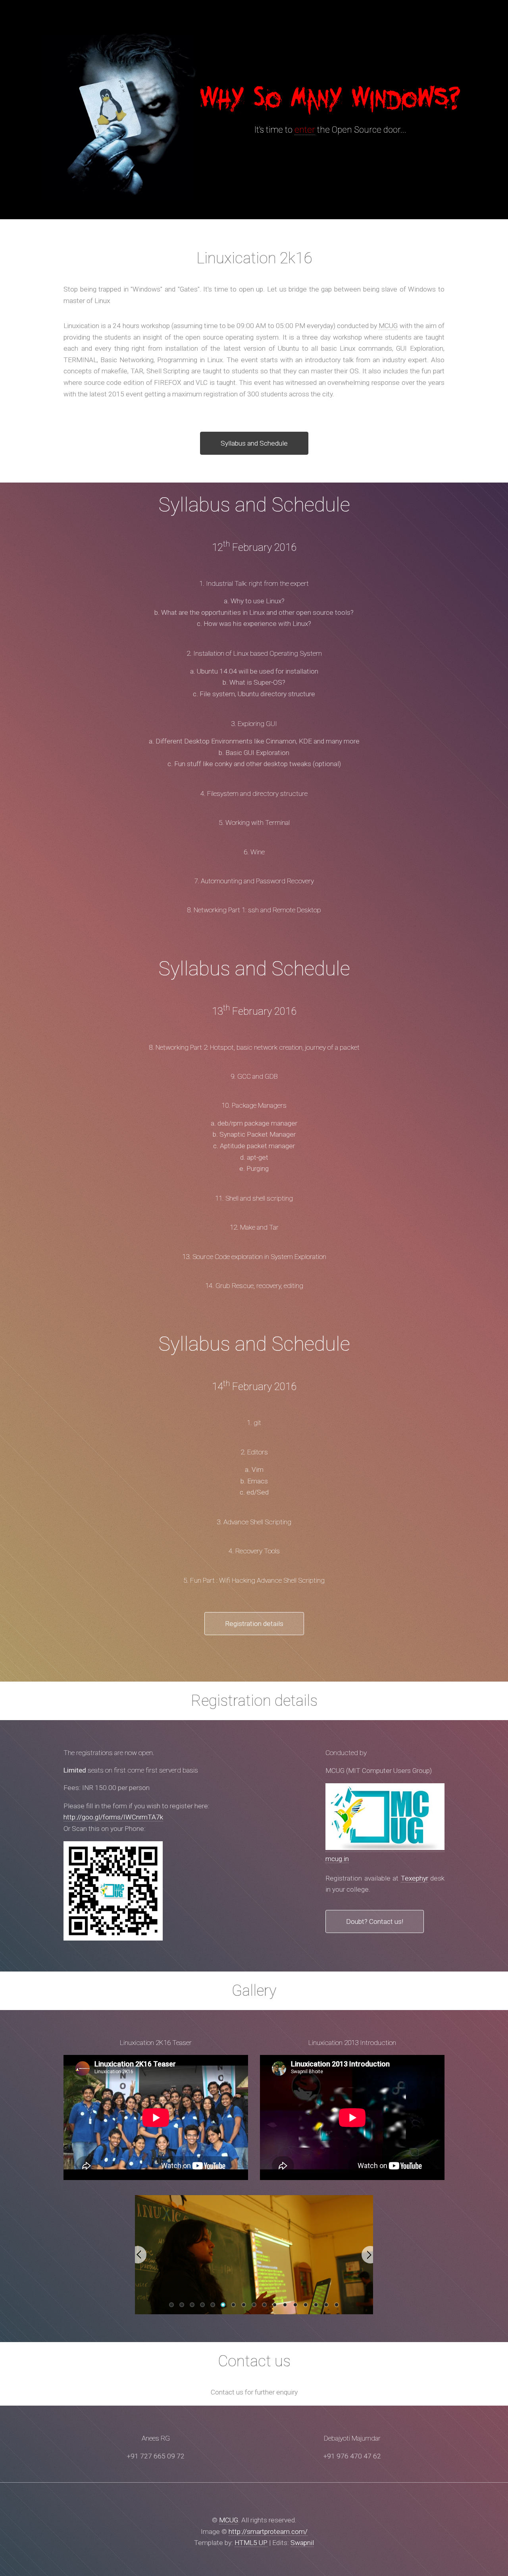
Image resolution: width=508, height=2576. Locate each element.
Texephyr (415, 1878)
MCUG (388, 326)
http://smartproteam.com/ (268, 2532)
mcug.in (337, 1859)
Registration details (254, 1624)
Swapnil (302, 2543)
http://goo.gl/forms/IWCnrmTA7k (113, 1817)
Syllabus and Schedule (254, 443)
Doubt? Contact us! (375, 1921)
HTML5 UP (251, 2543)
